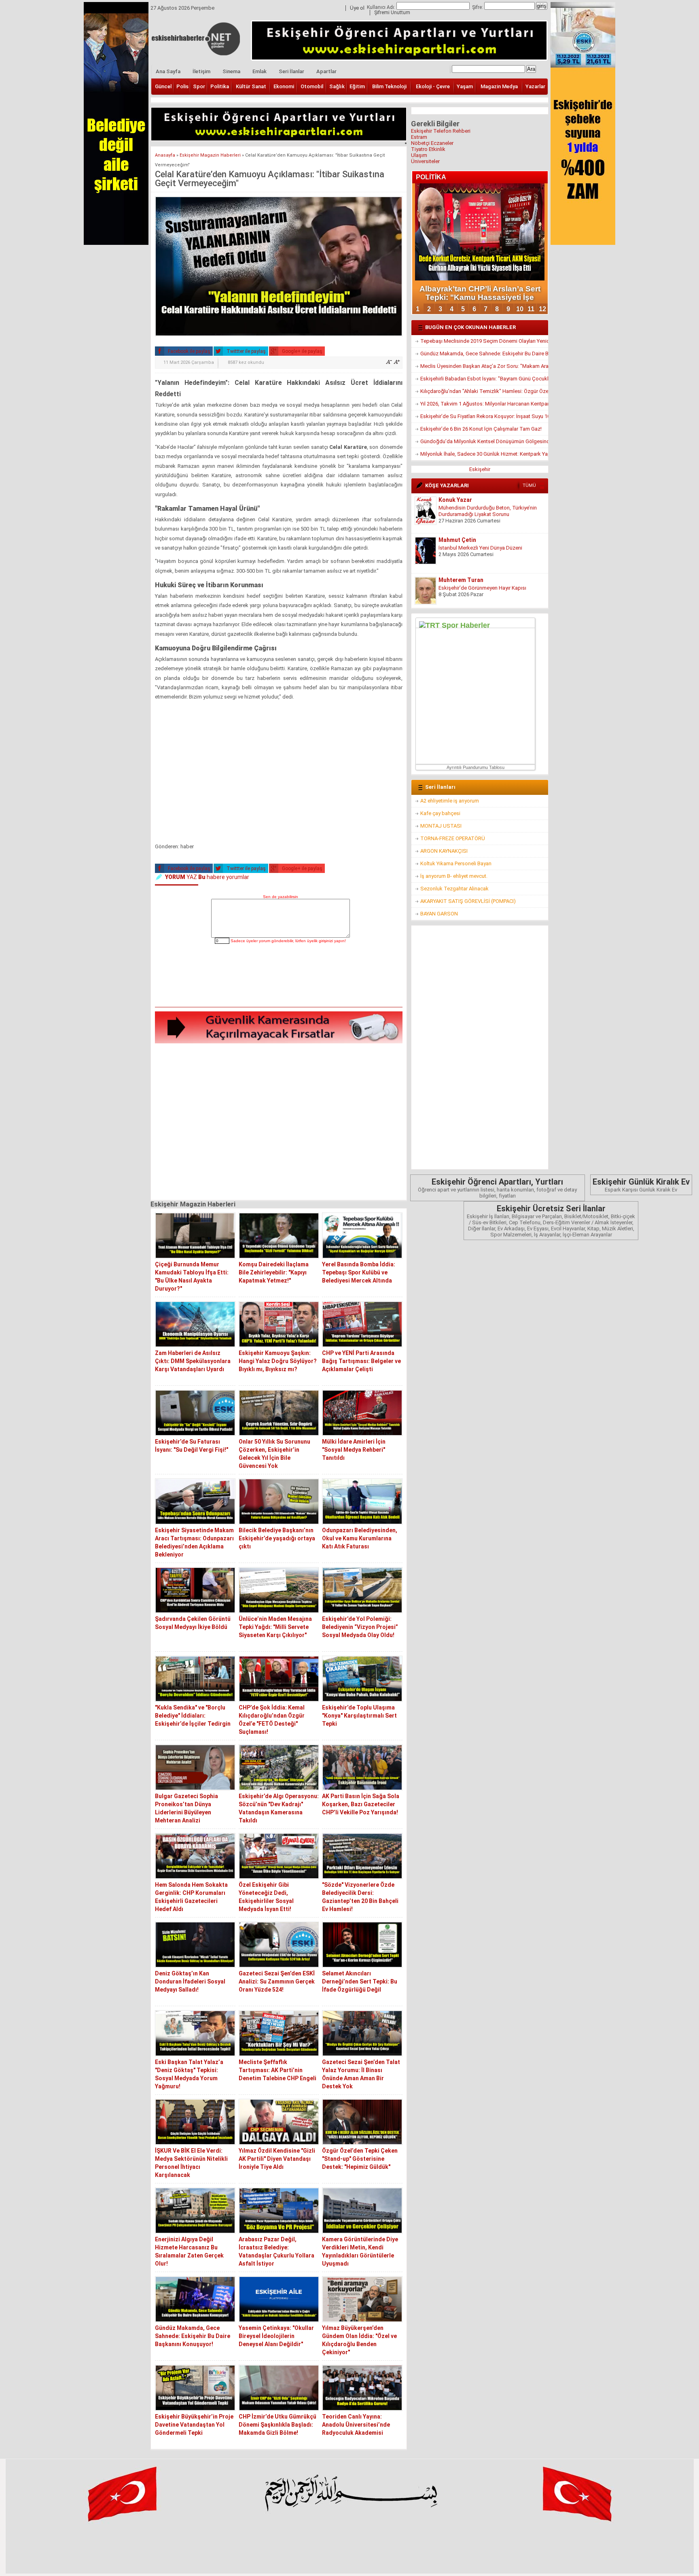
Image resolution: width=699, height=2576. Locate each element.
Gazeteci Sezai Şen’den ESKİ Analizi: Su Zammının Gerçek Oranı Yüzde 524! (277, 1981)
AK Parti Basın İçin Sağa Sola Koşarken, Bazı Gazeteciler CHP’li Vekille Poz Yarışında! (361, 1804)
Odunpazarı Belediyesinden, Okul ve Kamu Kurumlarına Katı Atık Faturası (360, 1538)
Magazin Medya (499, 86)
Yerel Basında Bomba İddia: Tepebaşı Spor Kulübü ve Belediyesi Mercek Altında (359, 1272)
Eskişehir (480, 469)
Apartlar (326, 71)
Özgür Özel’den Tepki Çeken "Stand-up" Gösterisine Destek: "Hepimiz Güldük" (360, 2159)
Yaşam (465, 86)
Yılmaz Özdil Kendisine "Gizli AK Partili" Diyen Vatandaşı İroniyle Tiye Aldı (277, 2159)
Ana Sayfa (168, 71)
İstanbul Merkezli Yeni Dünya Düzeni (480, 508)
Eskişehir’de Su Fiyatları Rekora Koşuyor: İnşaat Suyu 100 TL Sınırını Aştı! (484, 416)
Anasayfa (165, 155)
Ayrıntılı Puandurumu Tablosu (476, 767)
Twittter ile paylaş (246, 351)
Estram (419, 137)
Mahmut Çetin (457, 500)
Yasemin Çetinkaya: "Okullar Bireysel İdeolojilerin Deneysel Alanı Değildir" (276, 2336)
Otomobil (312, 86)
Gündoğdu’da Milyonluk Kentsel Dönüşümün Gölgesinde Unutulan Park (484, 441)
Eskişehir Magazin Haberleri (210, 155)
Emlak (259, 71)
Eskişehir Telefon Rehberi (441, 131)
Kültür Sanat (251, 86)
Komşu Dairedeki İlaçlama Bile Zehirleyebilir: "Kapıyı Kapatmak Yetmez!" (274, 1272)
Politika (220, 86)
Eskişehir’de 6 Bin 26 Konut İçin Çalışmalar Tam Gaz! (481, 429)
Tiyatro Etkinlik (428, 149)
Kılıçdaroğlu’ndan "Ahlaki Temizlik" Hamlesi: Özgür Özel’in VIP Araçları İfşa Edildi (484, 391)
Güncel (163, 86)
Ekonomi (284, 86)
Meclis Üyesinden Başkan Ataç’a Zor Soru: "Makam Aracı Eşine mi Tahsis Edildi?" (484, 366)
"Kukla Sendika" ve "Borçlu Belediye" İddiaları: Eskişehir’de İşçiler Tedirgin (193, 1716)
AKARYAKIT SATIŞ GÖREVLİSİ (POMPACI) (468, 901)
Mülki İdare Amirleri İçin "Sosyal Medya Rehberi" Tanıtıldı (354, 1450)
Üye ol (357, 8)
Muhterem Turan (461, 540)
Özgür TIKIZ (455, 580)
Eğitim (357, 86)
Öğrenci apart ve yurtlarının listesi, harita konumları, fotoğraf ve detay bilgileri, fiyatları (497, 1188)
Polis (182, 86)
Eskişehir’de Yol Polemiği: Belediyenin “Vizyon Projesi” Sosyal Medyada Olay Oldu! (360, 1627)
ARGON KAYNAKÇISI (444, 851)
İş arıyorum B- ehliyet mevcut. (454, 876)
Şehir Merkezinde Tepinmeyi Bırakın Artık (486, 588)
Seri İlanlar (291, 71)
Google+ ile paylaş (302, 351)
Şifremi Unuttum (392, 13)
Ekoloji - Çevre (433, 86)
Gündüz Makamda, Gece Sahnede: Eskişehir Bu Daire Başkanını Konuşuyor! (193, 2336)
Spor (199, 86)
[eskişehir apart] (279, 139)
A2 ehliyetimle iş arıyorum (450, 801)
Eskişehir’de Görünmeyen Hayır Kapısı (482, 548)
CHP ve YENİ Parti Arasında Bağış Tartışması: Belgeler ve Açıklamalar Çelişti (361, 1361)
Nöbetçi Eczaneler (432, 143)
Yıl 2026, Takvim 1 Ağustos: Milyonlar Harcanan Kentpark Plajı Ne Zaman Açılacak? (484, 404)
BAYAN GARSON (439, 914)
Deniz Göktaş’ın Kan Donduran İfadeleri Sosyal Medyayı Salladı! (190, 1981)
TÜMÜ (529, 485)
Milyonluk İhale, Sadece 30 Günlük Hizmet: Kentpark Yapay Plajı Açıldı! (484, 454)
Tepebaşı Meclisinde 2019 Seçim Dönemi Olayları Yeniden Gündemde (484, 341)
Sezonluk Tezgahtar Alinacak (454, 889)
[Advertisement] (279, 776)
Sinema (231, 71)
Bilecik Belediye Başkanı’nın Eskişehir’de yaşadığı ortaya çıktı (277, 1538)
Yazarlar (535, 86)
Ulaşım (419, 155)
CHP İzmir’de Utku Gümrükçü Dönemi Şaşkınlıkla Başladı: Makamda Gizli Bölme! (277, 2425)
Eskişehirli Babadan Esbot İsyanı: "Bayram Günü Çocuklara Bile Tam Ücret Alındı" (484, 379)
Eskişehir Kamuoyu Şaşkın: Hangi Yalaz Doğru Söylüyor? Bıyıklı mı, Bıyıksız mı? (278, 1361)
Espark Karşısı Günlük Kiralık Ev (641, 1185)
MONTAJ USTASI (441, 826)
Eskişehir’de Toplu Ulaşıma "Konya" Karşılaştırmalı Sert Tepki (359, 1716)
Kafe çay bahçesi (440, 813)
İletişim (201, 71)
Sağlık (337, 86)
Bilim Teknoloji (389, 86)
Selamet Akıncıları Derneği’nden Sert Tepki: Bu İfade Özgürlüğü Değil (360, 1981)
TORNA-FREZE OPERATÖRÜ (453, 838)
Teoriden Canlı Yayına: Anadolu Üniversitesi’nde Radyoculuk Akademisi (356, 2425)
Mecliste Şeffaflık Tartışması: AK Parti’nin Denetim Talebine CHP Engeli (277, 2070)
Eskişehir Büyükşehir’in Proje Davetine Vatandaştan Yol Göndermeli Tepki (194, 2425)
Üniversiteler (425, 161)
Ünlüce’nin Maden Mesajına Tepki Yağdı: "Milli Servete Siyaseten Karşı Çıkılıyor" (275, 1627)
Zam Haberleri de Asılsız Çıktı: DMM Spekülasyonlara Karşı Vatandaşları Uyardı (193, 1361)
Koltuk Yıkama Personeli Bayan (456, 863)
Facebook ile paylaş (189, 351)
